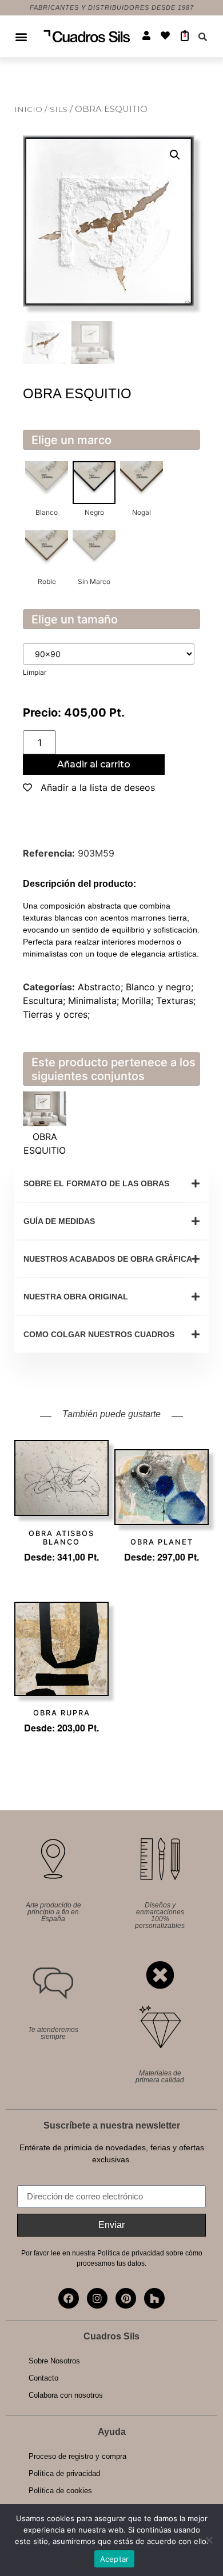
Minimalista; (95, 1001)
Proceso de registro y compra (77, 2456)
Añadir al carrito (94, 764)
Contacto (43, 2378)
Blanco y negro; (160, 987)
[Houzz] (154, 2298)
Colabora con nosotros (66, 2395)
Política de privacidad (64, 2473)
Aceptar (115, 2559)
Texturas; (176, 1001)
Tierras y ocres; (56, 1014)
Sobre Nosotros (54, 2361)
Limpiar (35, 672)
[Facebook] (69, 2298)
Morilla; (139, 1001)
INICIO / (32, 109)
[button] (21, 36)
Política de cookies (60, 2491)
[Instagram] (97, 2298)
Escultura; (45, 1001)
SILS (60, 109)
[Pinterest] (126, 2298)
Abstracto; (102, 987)
